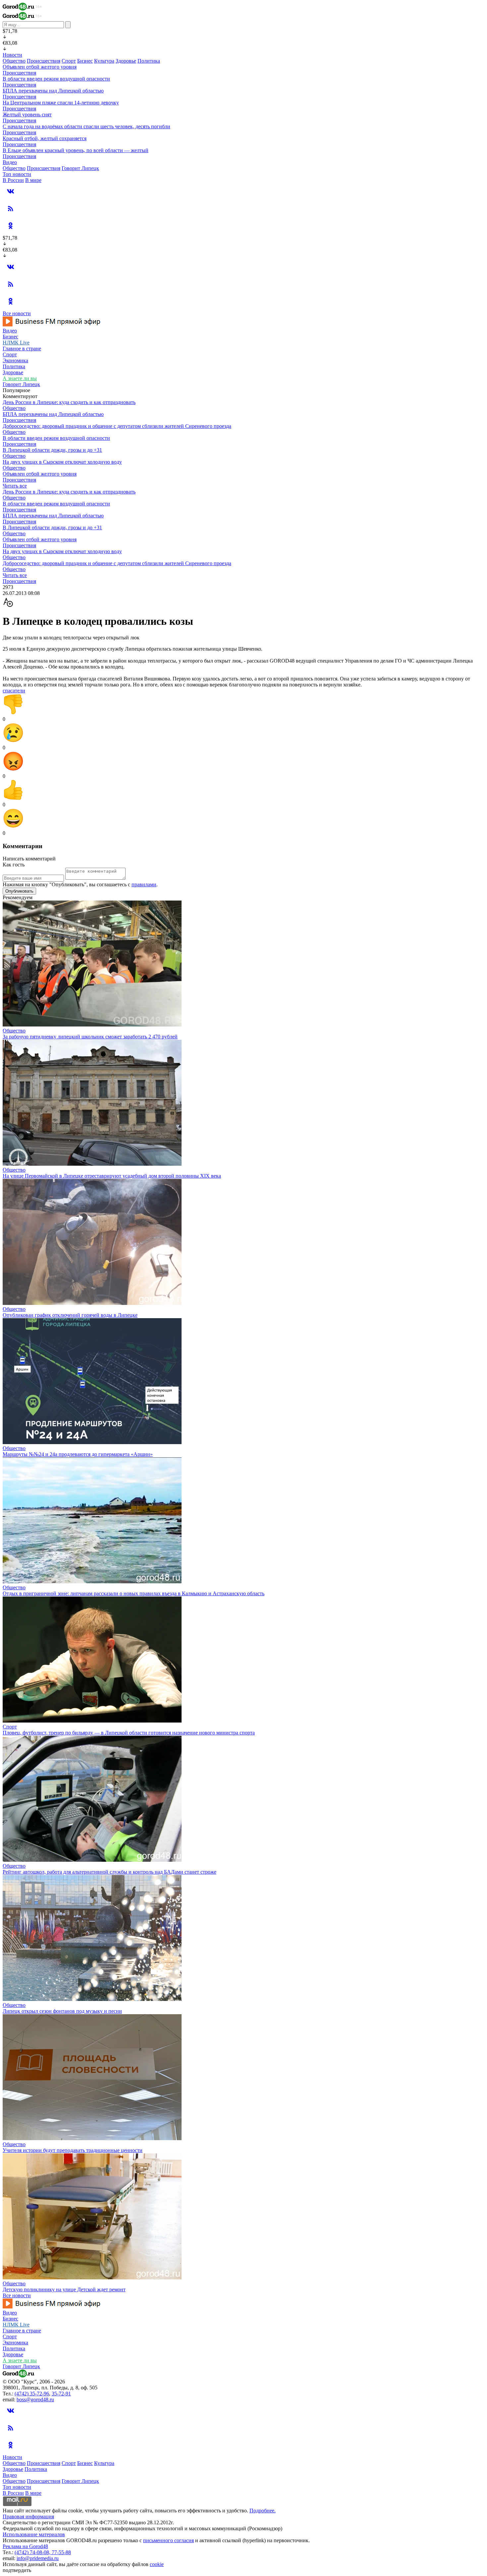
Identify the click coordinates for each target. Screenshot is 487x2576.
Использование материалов (34, 2534)
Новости (12, 55)
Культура (104, 61)
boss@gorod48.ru (35, 2400)
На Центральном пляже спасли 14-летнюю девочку (61, 103)
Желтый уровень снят (27, 115)
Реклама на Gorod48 (25, 2546)
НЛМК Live (16, 343)
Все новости (17, 313)
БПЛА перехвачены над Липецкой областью (53, 91)
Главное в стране (22, 349)
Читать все (15, 486)
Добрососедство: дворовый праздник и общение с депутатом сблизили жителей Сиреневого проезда (117, 426)
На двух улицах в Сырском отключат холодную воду (62, 462)
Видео (10, 162)
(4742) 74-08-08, (33, 2552)
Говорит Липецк (80, 168)
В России (13, 180)
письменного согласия (168, 2540)
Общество (14, 61)
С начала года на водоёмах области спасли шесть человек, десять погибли (86, 126)
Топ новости (17, 174)
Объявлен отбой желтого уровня (40, 67)
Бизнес (85, 61)
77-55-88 (61, 2552)
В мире (33, 180)
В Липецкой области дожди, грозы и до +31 (52, 450)
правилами (144, 884)
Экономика (15, 360)
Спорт (69, 61)
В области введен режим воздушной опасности (56, 79)
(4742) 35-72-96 (32, 2394)
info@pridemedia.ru (38, 2558)
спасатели (14, 691)
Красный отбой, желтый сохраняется (45, 138)
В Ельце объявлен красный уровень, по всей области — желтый (76, 150)
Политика (149, 61)
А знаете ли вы (20, 378)
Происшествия (44, 61)
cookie (157, 2564)
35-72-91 (61, 2394)
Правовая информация (28, 2517)
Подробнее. (263, 2511)
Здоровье (126, 61)
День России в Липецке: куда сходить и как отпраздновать (69, 402)
